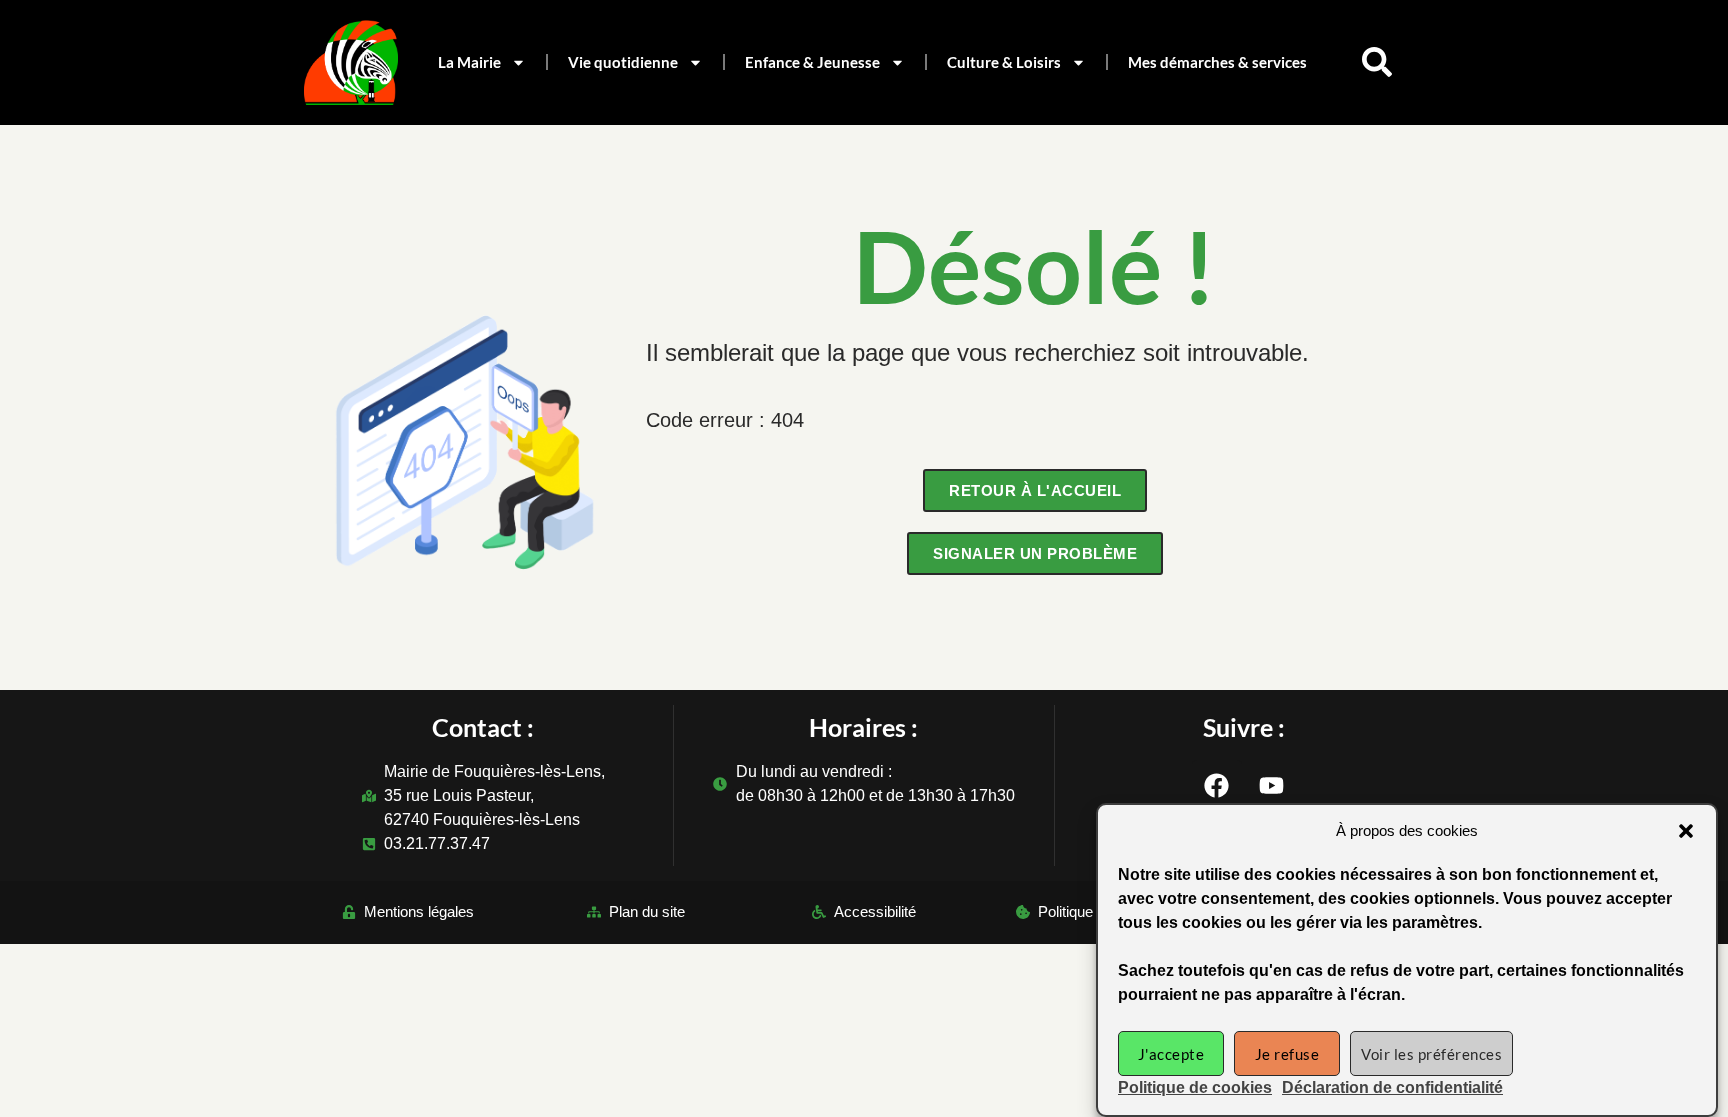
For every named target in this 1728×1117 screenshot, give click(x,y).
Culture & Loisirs (1004, 62)
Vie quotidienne (623, 62)
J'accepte (1171, 1054)
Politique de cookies (1195, 1087)
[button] (1686, 831)
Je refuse (1287, 1054)
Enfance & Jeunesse (812, 62)
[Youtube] (1272, 785)
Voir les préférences (1431, 1054)
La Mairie (469, 62)
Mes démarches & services (1217, 62)
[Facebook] (1217, 785)
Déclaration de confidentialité (1392, 1087)
